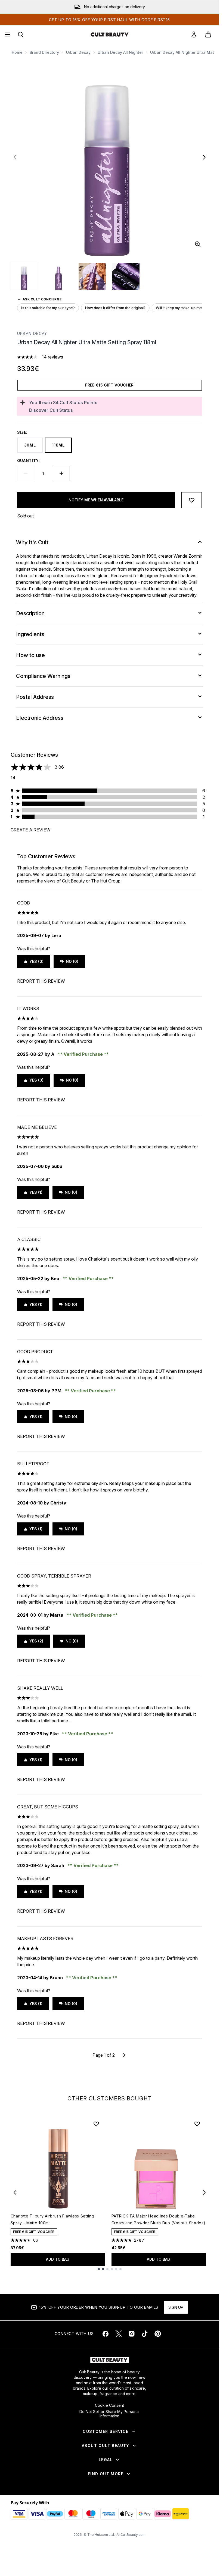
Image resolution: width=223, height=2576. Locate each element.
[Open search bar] (21, 34)
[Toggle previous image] (15, 157)
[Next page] (124, 2055)
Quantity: (29, 461)
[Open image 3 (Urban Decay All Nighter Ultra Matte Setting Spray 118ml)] (92, 277)
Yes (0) (36, 961)
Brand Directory (44, 52)
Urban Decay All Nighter (120, 52)
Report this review (41, 981)
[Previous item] (15, 2192)
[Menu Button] (7, 34)
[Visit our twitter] (119, 2334)
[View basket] (208, 34)
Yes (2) (36, 1641)
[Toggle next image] (204, 157)
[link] (194, 34)
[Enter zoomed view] (198, 244)
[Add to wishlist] (192, 500)
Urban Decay (78, 52)
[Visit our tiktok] (145, 2334)
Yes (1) (36, 1192)
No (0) (72, 961)
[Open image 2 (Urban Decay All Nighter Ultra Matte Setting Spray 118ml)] (58, 277)
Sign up (176, 2307)
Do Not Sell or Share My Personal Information (109, 2414)
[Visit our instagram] (132, 2334)
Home (17, 52)
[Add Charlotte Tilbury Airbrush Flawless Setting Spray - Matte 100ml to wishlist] (96, 2124)
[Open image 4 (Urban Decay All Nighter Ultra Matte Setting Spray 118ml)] (126, 277)
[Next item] (204, 2192)
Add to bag (58, 2259)
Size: (22, 432)
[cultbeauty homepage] (110, 34)
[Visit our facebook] (106, 2334)
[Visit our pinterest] (158, 2334)
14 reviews (52, 357)
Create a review (31, 830)
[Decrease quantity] (26, 473)
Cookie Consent (109, 2405)
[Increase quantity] (61, 473)
